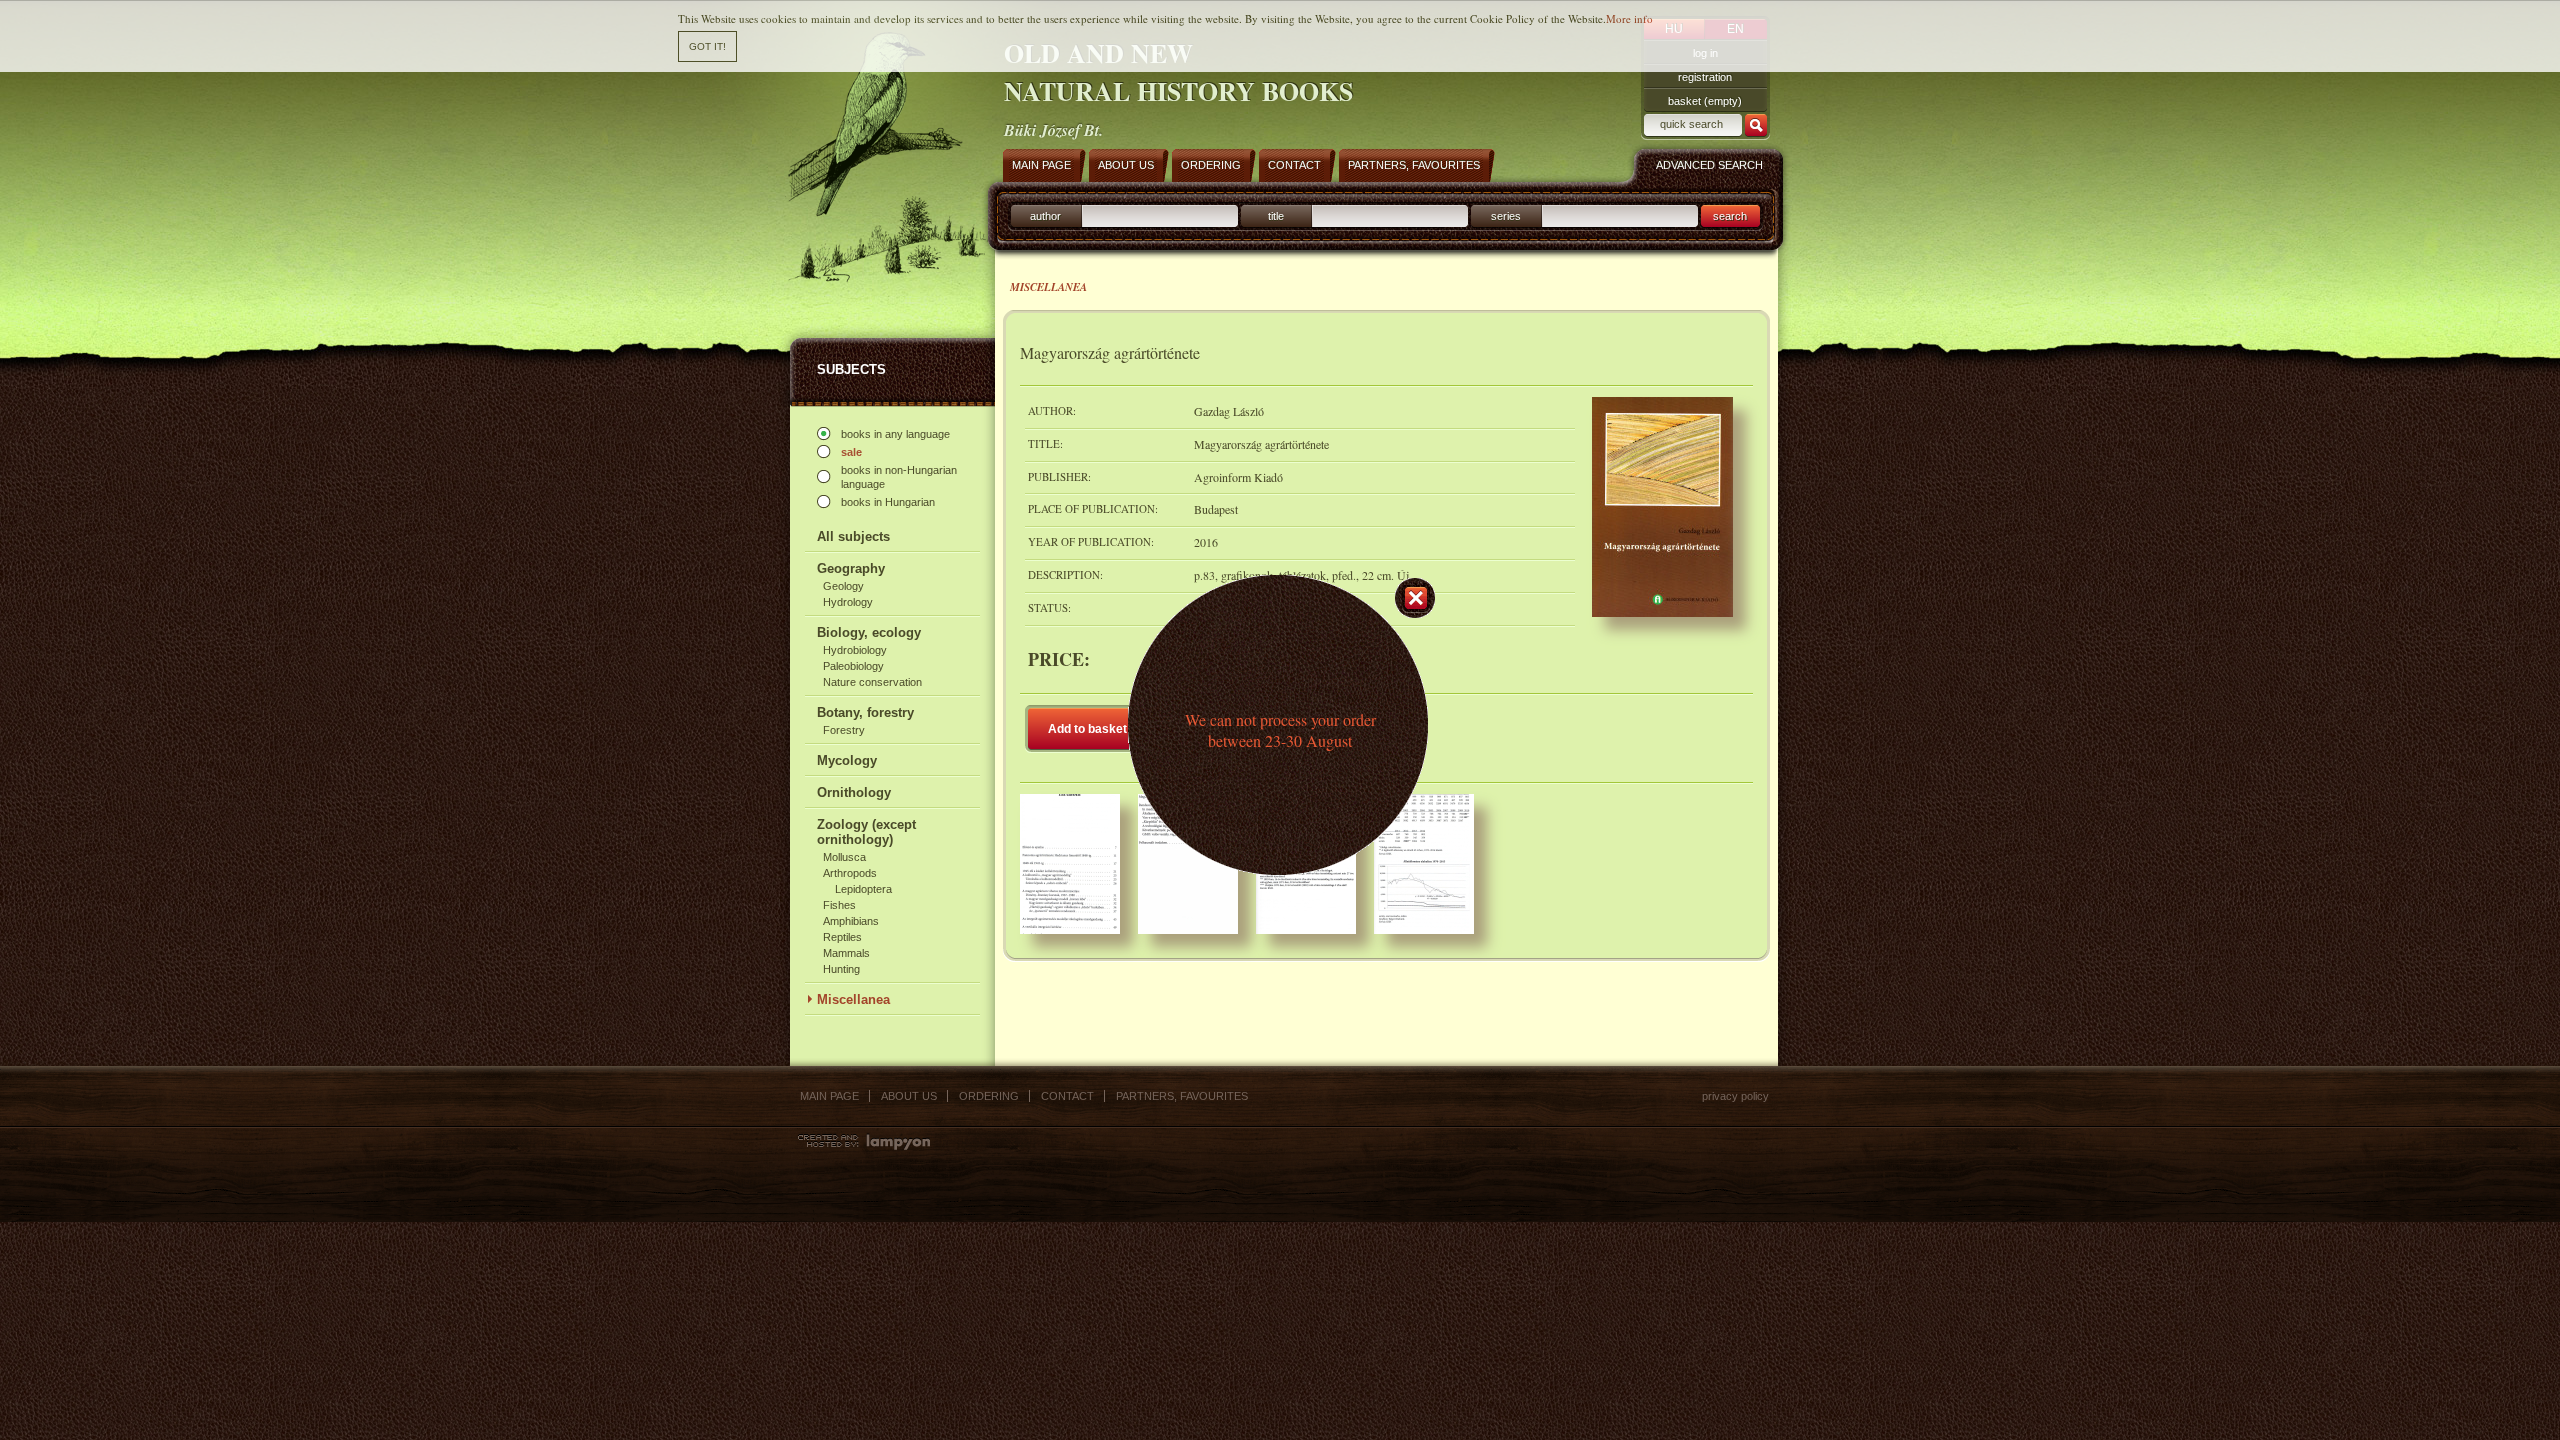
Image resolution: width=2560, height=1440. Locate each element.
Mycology (847, 760)
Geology (843, 586)
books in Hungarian (888, 502)
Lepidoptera (863, 889)
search (1730, 216)
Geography (851, 568)
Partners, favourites (1182, 1096)
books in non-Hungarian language (899, 477)
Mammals (846, 953)
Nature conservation (872, 682)
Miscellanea (853, 999)
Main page (829, 1096)
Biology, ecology (869, 632)
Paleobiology (853, 666)
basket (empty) (1705, 101)
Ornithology (854, 792)
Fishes (839, 905)
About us (909, 1096)
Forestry (844, 730)
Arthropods (850, 873)
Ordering (989, 1096)
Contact (1067, 1096)
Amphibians (851, 921)
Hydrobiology (855, 650)
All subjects (853, 536)
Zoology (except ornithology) (866, 832)
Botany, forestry (865, 712)
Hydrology (848, 602)
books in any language (895, 434)
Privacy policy (1735, 1096)
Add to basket (1087, 729)
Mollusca (844, 857)
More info (1629, 18)
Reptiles (842, 937)
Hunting (841, 969)
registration (1705, 77)
